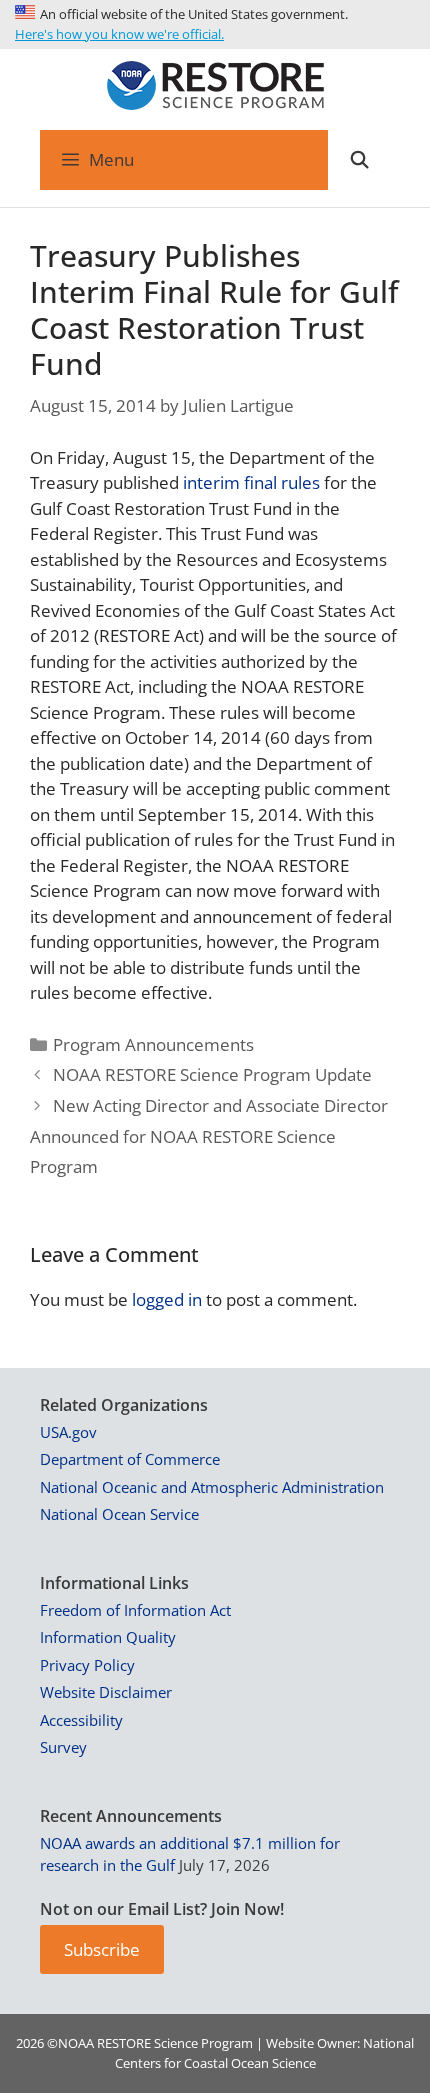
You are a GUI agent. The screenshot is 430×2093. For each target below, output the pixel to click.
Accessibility (81, 1720)
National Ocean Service (119, 1514)
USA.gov (68, 1432)
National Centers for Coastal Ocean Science (265, 2053)
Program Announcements (153, 1044)
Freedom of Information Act (135, 1610)
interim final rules (251, 482)
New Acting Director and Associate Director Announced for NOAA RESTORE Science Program (209, 1136)
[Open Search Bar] (359, 160)
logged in (167, 1299)
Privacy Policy (87, 1665)
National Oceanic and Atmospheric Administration (212, 1487)
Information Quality (108, 1637)
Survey (63, 1747)
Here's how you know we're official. (119, 34)
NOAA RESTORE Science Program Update (212, 1074)
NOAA (76, 2043)
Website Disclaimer (106, 1692)
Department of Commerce (130, 1459)
